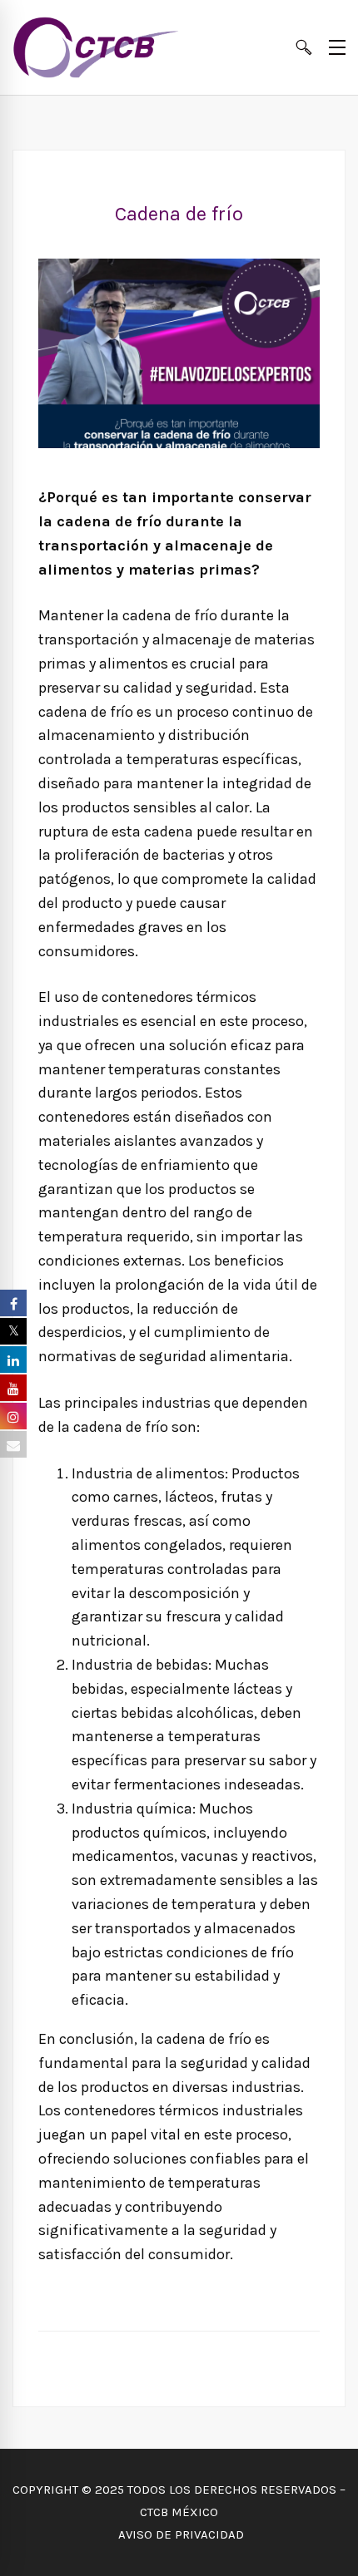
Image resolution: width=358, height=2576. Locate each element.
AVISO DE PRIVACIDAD (179, 2534)
